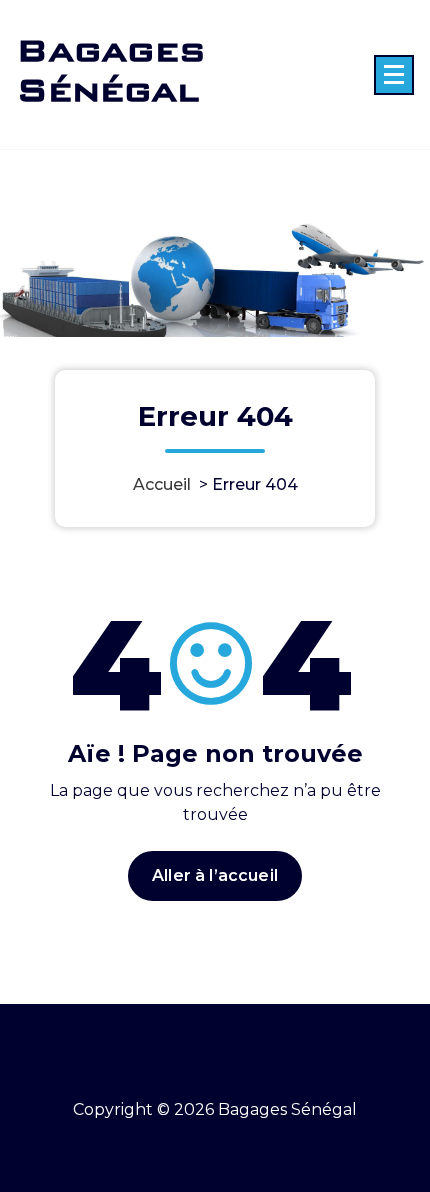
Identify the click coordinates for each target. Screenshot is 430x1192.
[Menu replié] (394, 75)
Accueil (162, 484)
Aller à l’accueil (215, 875)
